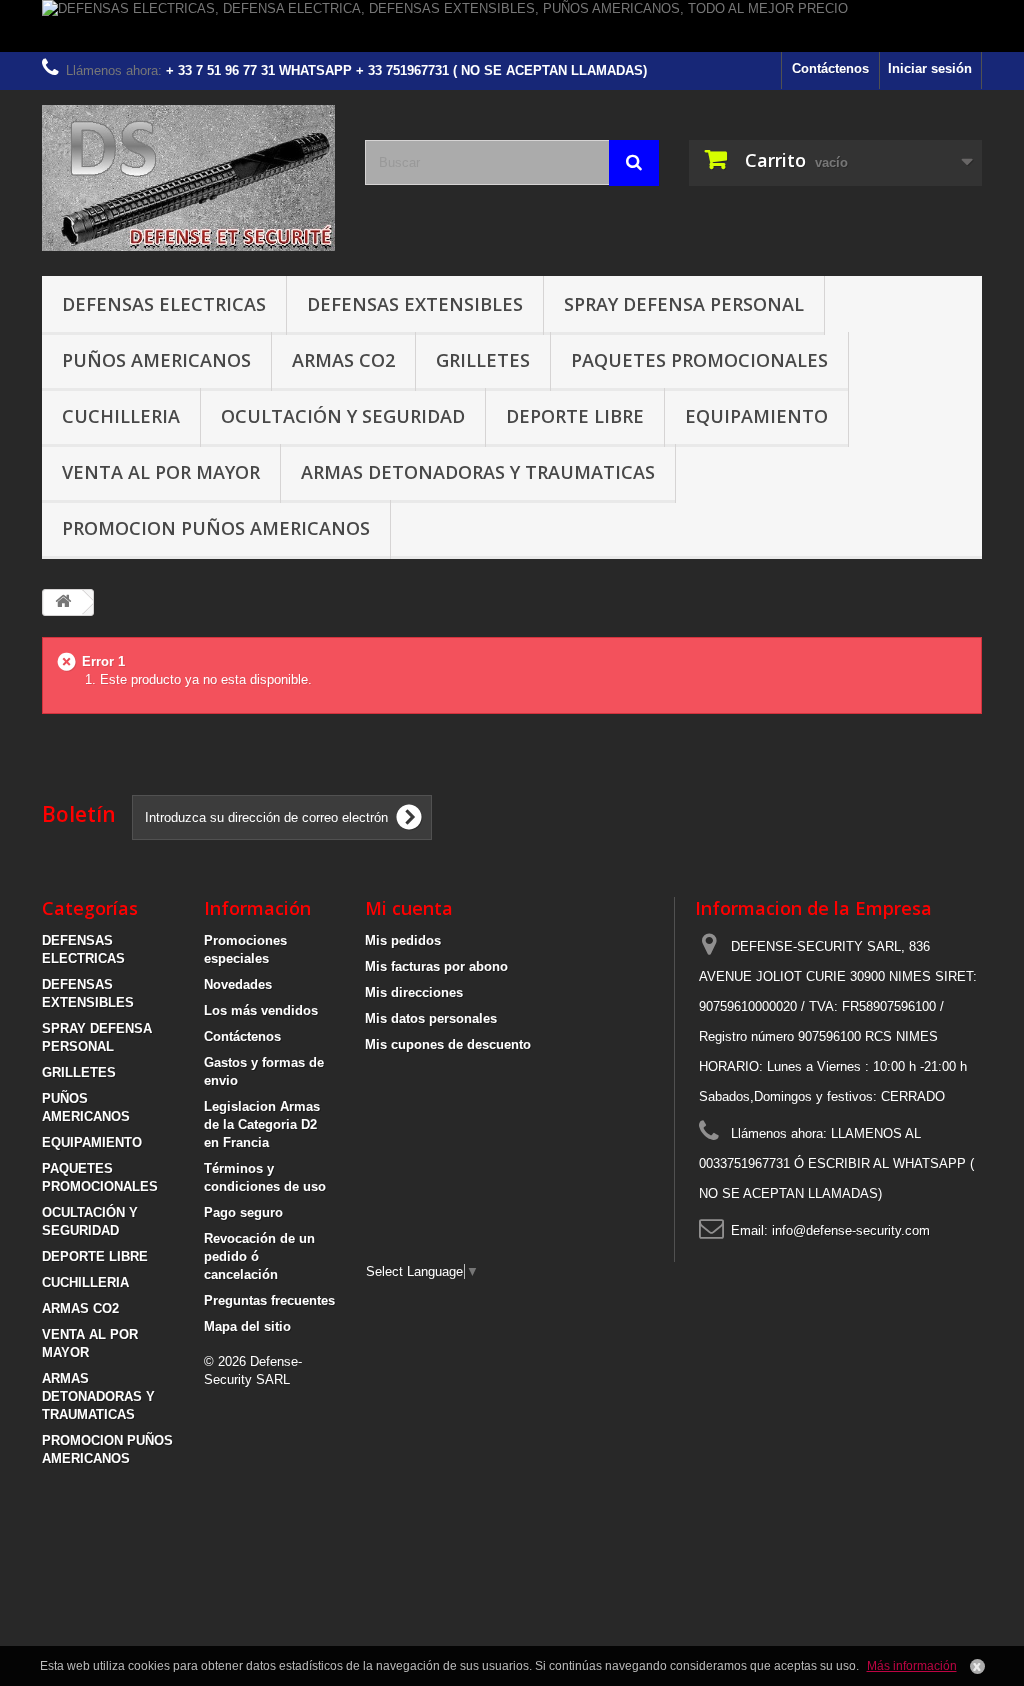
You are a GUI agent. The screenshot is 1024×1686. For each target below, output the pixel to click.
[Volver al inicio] (63, 602)
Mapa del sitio (247, 1326)
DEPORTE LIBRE (575, 416)
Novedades (238, 984)
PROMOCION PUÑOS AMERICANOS (216, 528)
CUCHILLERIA (121, 416)
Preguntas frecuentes (269, 1300)
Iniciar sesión (930, 68)
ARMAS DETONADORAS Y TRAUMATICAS (478, 472)
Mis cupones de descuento (448, 1044)
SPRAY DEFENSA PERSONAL (684, 304)
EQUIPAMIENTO (756, 416)
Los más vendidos (261, 1010)
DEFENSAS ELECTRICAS (164, 304)
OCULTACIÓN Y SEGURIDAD (343, 416)
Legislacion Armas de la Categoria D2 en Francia (262, 1124)
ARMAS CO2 (343, 360)
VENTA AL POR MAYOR (161, 472)
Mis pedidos (403, 940)
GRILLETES (483, 360)
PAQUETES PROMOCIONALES (699, 360)
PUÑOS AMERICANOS (156, 360)
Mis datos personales (431, 1018)
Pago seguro (243, 1212)
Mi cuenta (409, 908)
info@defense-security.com (851, 1230)
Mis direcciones (414, 992)
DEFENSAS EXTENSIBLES (415, 304)
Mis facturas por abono (436, 966)
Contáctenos (830, 68)
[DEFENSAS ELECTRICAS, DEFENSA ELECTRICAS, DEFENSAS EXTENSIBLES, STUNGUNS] (188, 178)
